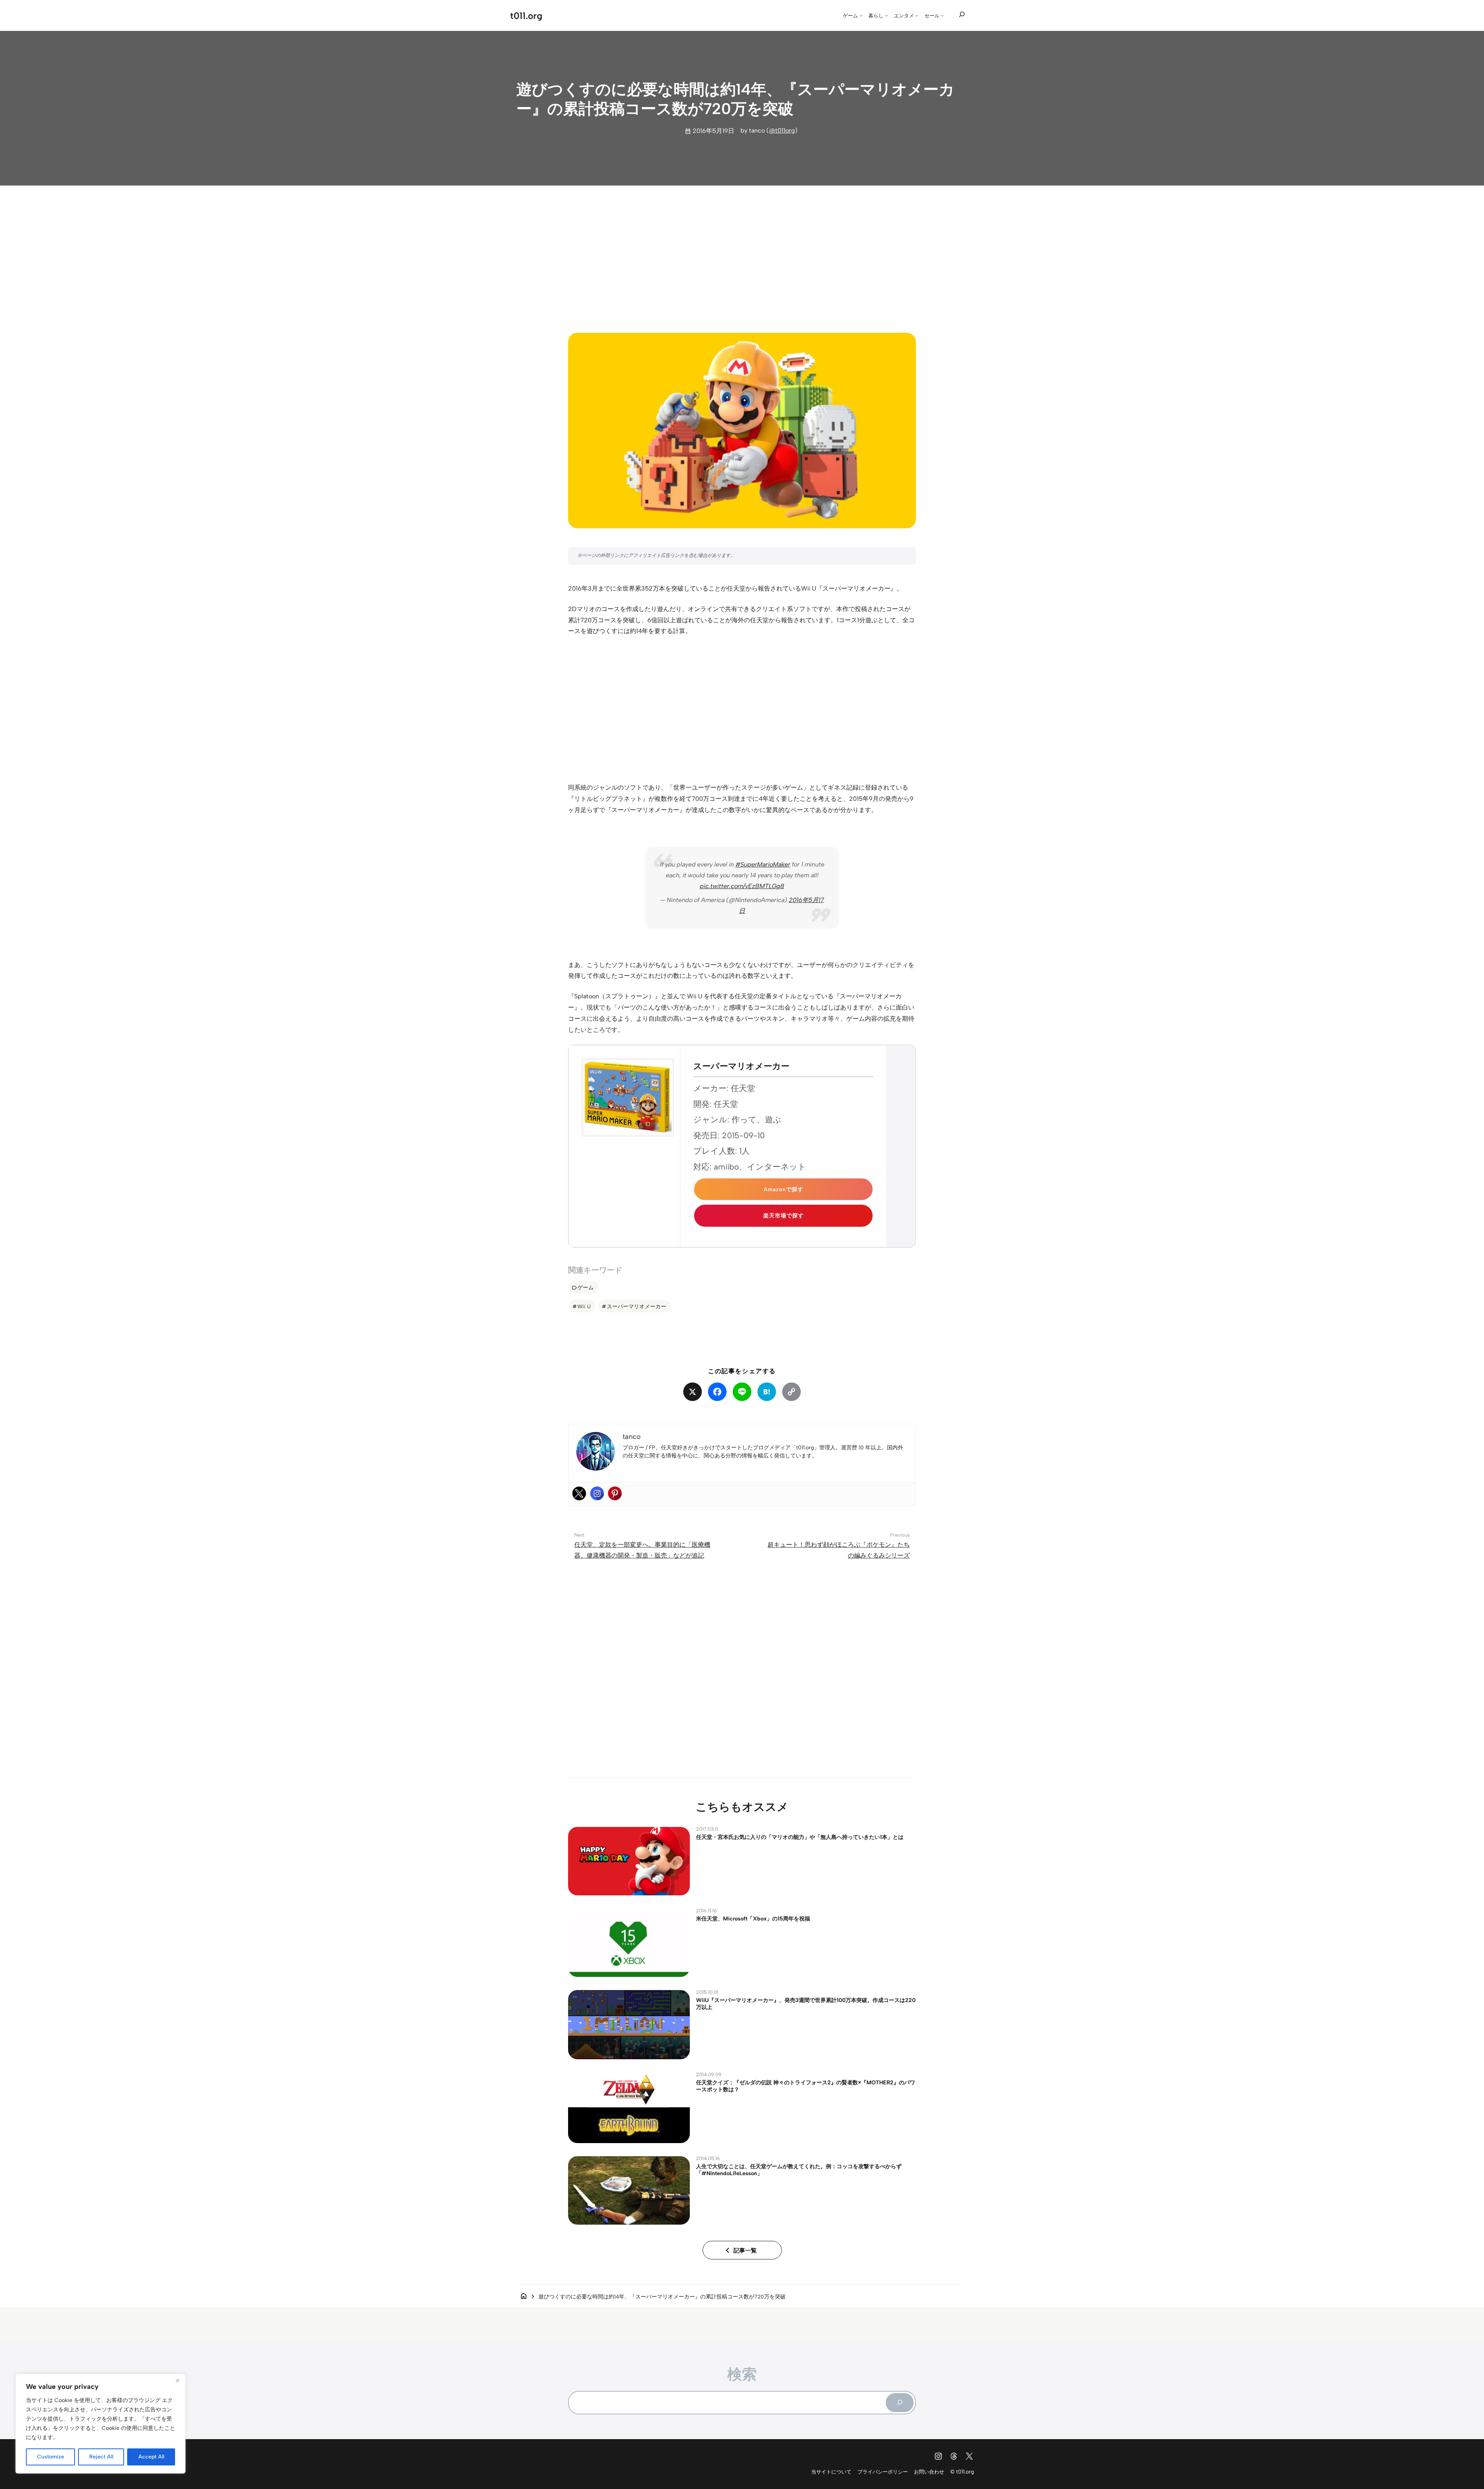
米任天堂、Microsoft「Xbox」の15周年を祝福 (753, 1919)
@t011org (782, 130)
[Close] (177, 2380)
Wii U (584, 1306)
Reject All (101, 2457)
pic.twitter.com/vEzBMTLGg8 (742, 886)
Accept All (151, 2457)
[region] (100, 2424)
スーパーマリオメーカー (636, 1306)
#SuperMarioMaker (763, 864)
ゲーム (585, 1287)
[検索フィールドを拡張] (962, 15)
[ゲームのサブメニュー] (861, 15)
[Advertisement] (742, 252)
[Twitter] (579, 1493)
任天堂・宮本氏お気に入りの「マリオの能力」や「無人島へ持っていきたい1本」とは (800, 1837)
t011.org (526, 16)
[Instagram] (597, 1493)
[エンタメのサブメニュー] (917, 15)
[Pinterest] (615, 1493)
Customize (51, 2457)
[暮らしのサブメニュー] (887, 15)
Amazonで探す (784, 1189)
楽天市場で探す (784, 1216)
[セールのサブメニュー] (942, 15)
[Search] (900, 2402)
